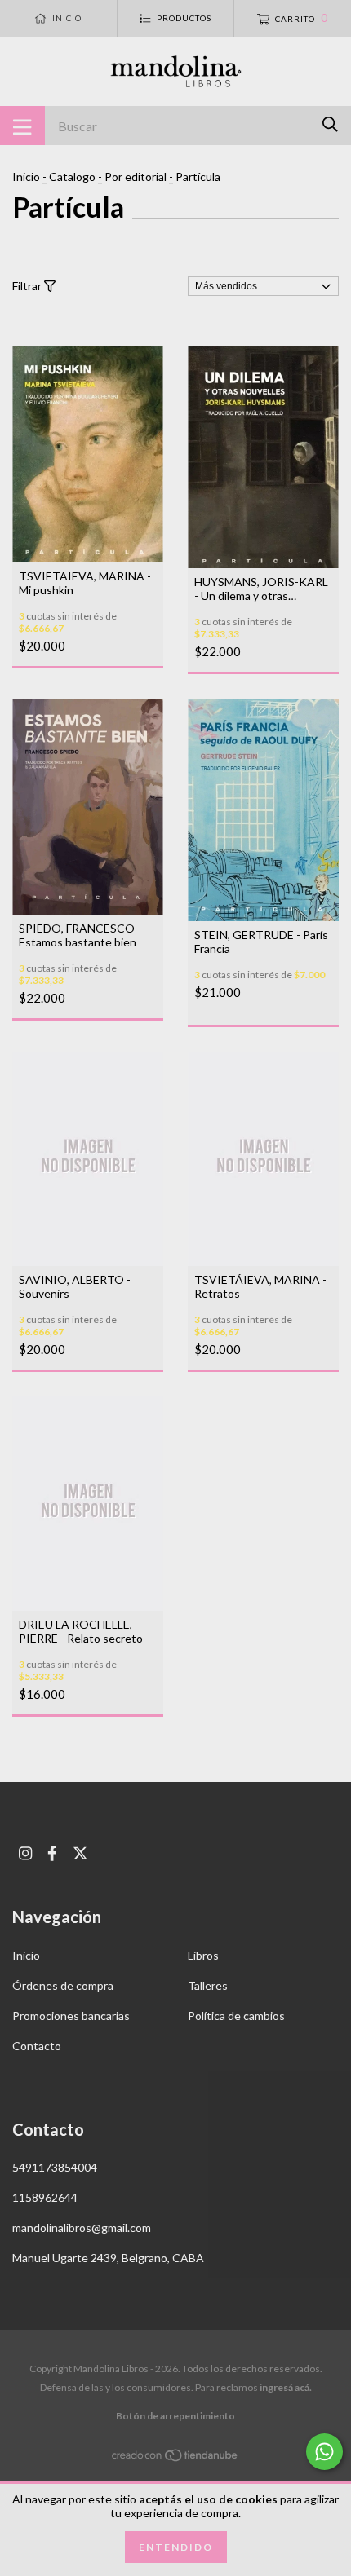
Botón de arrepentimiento (175, 2416)
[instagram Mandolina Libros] (25, 1853)
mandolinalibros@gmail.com (82, 2228)
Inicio (26, 176)
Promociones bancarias (71, 2016)
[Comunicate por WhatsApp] (324, 2452)
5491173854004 (55, 2167)
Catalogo (72, 176)
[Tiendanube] (175, 2458)
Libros (203, 1955)
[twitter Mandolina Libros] (80, 1853)
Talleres (208, 1985)
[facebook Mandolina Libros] (52, 1853)
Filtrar (28, 286)
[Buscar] (330, 124)
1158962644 (45, 2197)
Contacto (37, 2046)
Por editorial (136, 176)
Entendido (176, 2547)
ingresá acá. (286, 2387)
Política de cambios (236, 2016)
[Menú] (22, 126)
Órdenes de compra (63, 1985)
